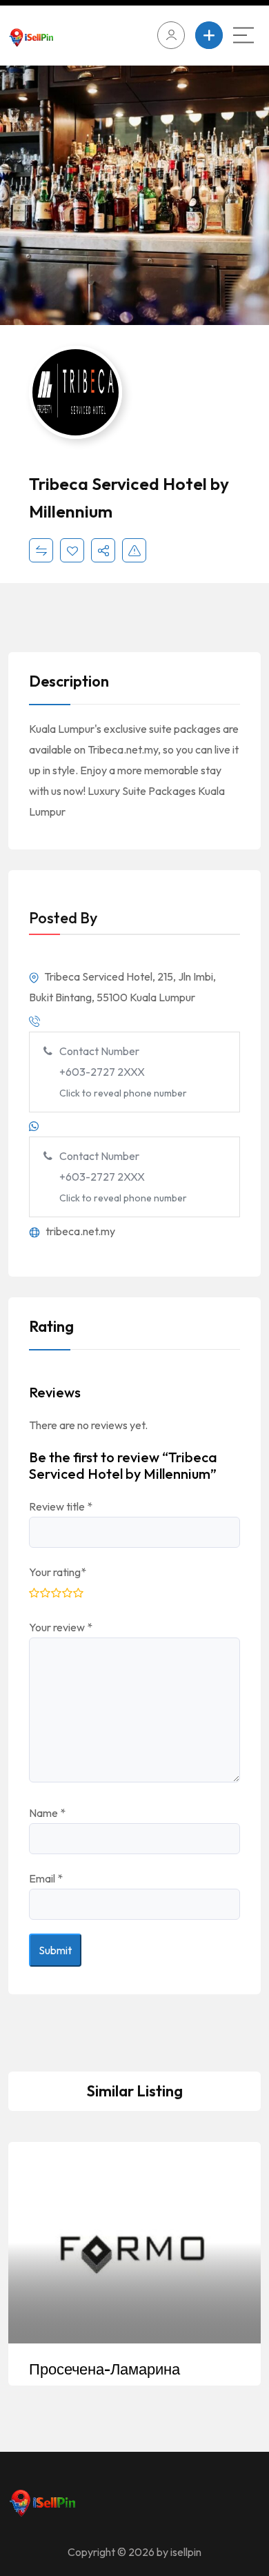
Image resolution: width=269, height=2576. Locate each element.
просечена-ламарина (104, 2369)
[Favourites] (72, 550)
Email (46, 1878)
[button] (245, 197)
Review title (61, 1506)
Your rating (58, 1572)
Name (47, 1813)
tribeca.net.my (79, 1231)
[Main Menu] (243, 35)
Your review (61, 1627)
